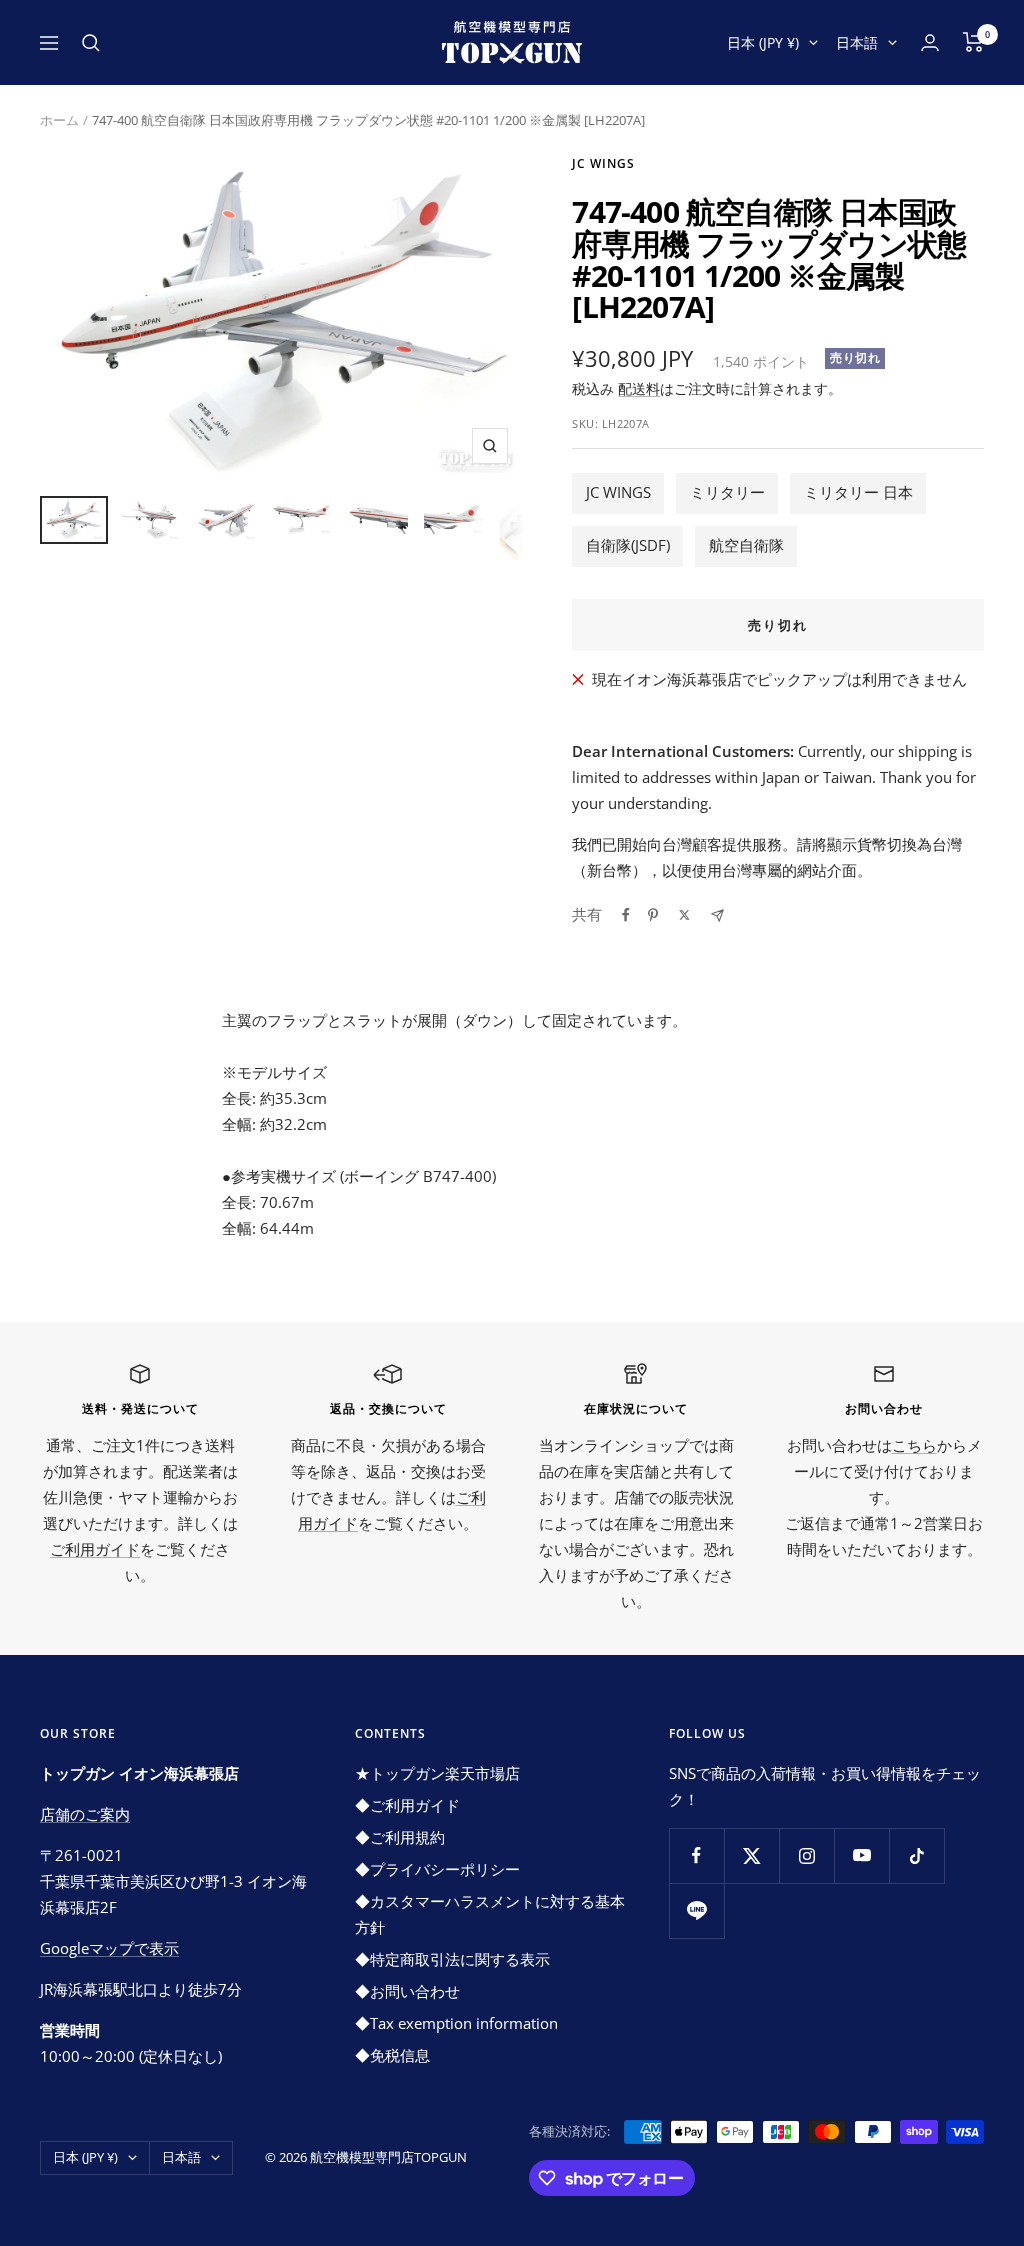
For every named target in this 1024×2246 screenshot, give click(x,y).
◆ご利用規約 (400, 1837)
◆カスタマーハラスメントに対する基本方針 (490, 1914)
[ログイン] (930, 42)
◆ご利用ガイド (407, 1805)
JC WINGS (618, 492)
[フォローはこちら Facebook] (696, 1855)
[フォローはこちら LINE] (696, 1910)
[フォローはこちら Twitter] (751, 1855)
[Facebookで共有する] (626, 915)
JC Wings (603, 163)
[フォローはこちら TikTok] (916, 1855)
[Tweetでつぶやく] (684, 915)
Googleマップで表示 (109, 1948)
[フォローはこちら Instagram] (806, 1855)
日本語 (857, 42)
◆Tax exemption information (456, 2023)
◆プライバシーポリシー (437, 1869)
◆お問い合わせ (407, 1991)
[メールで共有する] (717, 915)
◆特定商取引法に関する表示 (452, 1959)
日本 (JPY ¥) (763, 42)
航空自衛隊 (746, 545)
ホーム (59, 120)
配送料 (639, 388)
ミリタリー (727, 492)
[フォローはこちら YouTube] (861, 1855)
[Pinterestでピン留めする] (653, 915)
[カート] (973, 42)
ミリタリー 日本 (858, 492)
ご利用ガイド (95, 1549)
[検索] (91, 43)
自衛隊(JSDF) (628, 545)
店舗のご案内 (85, 1814)
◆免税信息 (392, 2055)
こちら (914, 1445)
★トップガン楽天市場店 (437, 1773)
